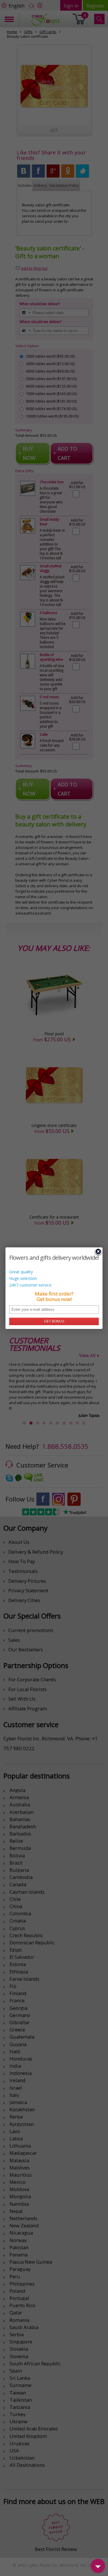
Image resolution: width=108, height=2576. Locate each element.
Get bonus (54, 1321)
